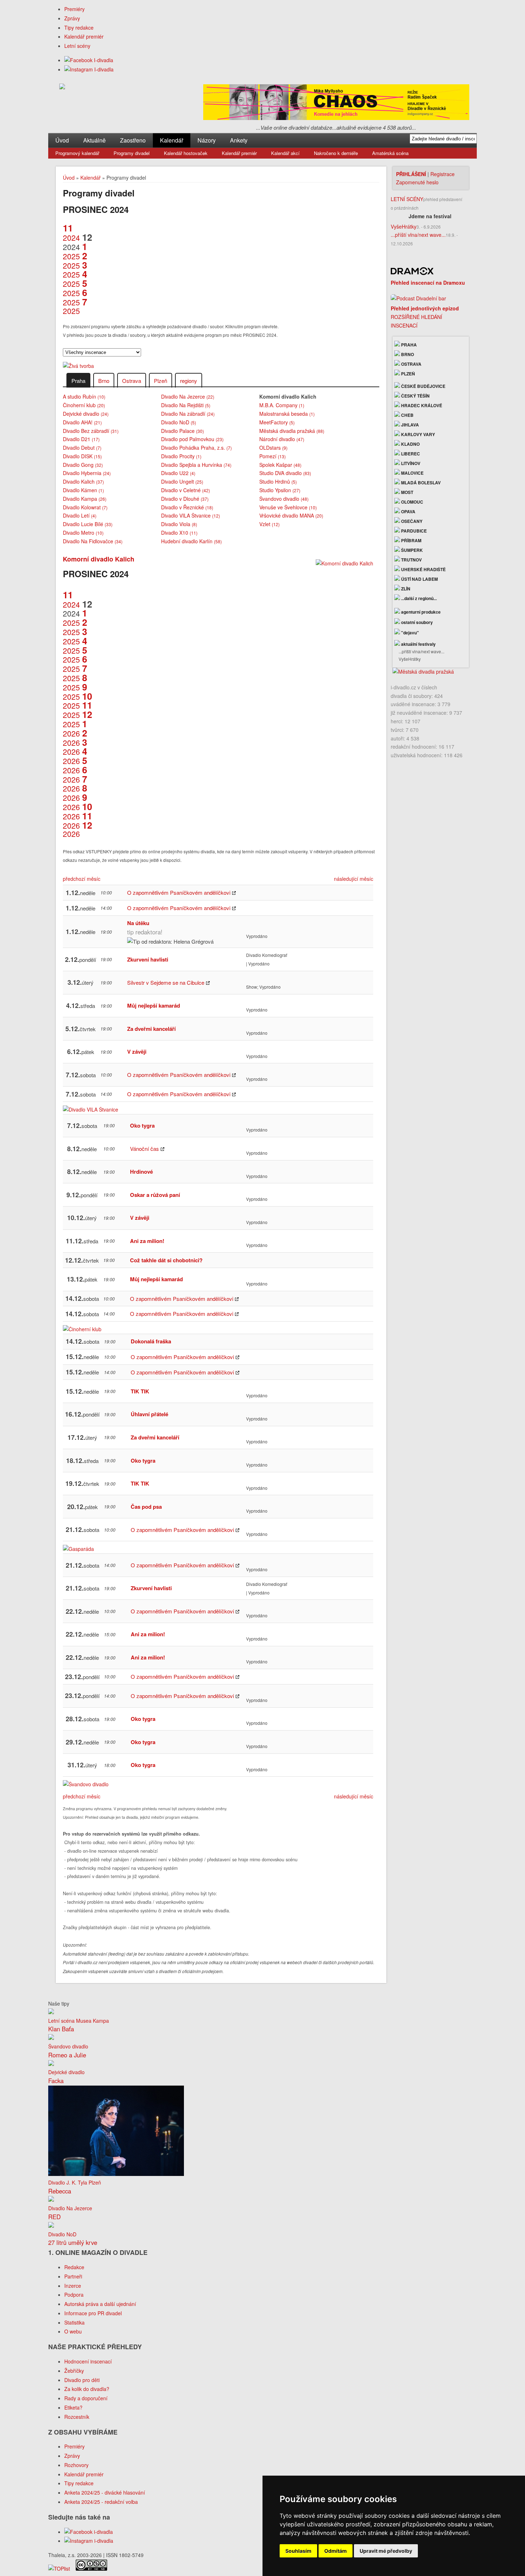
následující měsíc (354, 879)
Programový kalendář (77, 153)
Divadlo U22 (178, 473)
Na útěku (138, 923)
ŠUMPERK (411, 550)
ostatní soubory (416, 622)
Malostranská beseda (287, 414)
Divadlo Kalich (83, 481)
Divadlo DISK (82, 456)
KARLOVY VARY (417, 434)
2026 (75, 729)
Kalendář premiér (84, 36)
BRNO (407, 354)
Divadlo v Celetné (186, 490)
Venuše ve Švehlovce (288, 507)
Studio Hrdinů (278, 481)
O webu (73, 2331)
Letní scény (77, 46)
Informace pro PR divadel (93, 2313)
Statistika (74, 2322)
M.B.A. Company (282, 405)
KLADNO (410, 444)
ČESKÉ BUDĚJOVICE (423, 386)
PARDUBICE (413, 531)
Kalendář (172, 140)
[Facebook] (89, 60)
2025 (75, 251)
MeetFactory (277, 422)
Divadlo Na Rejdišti (186, 405)
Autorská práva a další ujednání (100, 2304)
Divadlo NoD (179, 422)
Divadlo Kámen (83, 490)
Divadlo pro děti (82, 2380)
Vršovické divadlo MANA (291, 515)
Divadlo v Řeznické (187, 507)
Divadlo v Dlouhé (185, 499)
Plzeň (161, 381)
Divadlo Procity (181, 456)
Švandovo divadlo (284, 499)
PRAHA (408, 345)
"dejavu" (409, 633)
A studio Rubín (84, 396)
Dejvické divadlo (86, 414)
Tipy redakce (79, 28)
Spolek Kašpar (280, 465)
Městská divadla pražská (292, 431)
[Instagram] (89, 69)
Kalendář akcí (285, 153)
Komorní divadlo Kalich (99, 559)
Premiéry (74, 9)
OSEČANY (411, 521)
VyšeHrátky (404, 226)
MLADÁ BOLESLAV (420, 483)
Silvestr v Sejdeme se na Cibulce (166, 982)
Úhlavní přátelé (149, 1414)
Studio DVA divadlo (285, 473)
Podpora (74, 2295)
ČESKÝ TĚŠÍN (415, 396)
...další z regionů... (418, 598)
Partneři (73, 2276)
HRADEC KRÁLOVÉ (421, 405)
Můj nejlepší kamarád (154, 1005)
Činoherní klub (84, 405)
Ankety (239, 140)
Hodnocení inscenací (88, 2361)
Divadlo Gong (83, 465)
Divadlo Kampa (85, 499)
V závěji (137, 1052)
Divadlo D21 (81, 439)
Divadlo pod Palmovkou (192, 439)
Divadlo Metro (83, 533)
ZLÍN (405, 589)
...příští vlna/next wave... (418, 235)
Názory (207, 140)
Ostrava (132, 381)
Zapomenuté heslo (417, 182)
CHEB (407, 415)
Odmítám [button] (336, 2551)
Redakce (74, 2267)
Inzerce (73, 2286)
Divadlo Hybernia (87, 473)
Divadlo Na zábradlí (188, 414)
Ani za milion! (147, 1241)
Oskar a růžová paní (155, 1195)
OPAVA (408, 511)
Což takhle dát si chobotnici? (166, 1260)
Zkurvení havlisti (148, 959)
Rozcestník (77, 2417)
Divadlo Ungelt (182, 481)
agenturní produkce (420, 612)
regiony (189, 381)
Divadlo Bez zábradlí (91, 431)
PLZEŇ (407, 374)
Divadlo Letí (80, 515)
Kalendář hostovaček (186, 153)
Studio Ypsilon (280, 490)
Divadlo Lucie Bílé (88, 524)
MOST (407, 492)
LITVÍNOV (410, 463)
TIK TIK (140, 1391)
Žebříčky (74, 2371)
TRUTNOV (411, 560)
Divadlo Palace (182, 431)
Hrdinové (141, 1172)
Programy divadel (132, 153)
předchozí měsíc (82, 879)
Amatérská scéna (390, 153)
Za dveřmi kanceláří (151, 1029)
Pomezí (272, 456)
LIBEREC (410, 454)
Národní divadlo (282, 439)
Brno (104, 381)
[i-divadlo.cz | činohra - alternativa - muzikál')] (62, 88)
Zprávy (72, 18)
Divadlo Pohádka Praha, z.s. (196, 448)
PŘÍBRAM (411, 540)
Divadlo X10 (179, 533)
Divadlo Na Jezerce (188, 396)
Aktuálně (94, 140)
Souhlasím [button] (298, 2551)
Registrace (442, 174)
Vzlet (269, 524)
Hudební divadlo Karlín (191, 541)
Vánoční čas (144, 1149)
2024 (71, 233)
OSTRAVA (411, 364)
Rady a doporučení (86, 2398)
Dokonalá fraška (151, 1341)
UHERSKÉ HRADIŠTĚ (423, 569)
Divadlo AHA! (82, 422)
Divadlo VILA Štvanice (191, 515)
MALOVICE (412, 473)
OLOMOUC (412, 502)
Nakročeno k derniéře (336, 153)
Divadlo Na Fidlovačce (93, 541)
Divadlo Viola (179, 524)
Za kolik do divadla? (87, 2389)
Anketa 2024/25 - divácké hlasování (105, 2492)
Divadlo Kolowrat (85, 507)
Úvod (62, 140)
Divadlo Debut (82, 448)
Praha (78, 381)
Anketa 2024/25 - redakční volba (101, 2502)
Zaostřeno (133, 140)
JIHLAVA (409, 425)
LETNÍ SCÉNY (407, 199)
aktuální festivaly (418, 644)
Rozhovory (76, 2465)
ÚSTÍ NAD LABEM (419, 579)
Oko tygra (142, 1125)
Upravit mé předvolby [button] (386, 2551)
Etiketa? (73, 2407)
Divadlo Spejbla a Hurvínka (196, 465)
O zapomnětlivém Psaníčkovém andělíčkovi (179, 892)
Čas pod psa (146, 1507)
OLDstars (273, 448)
